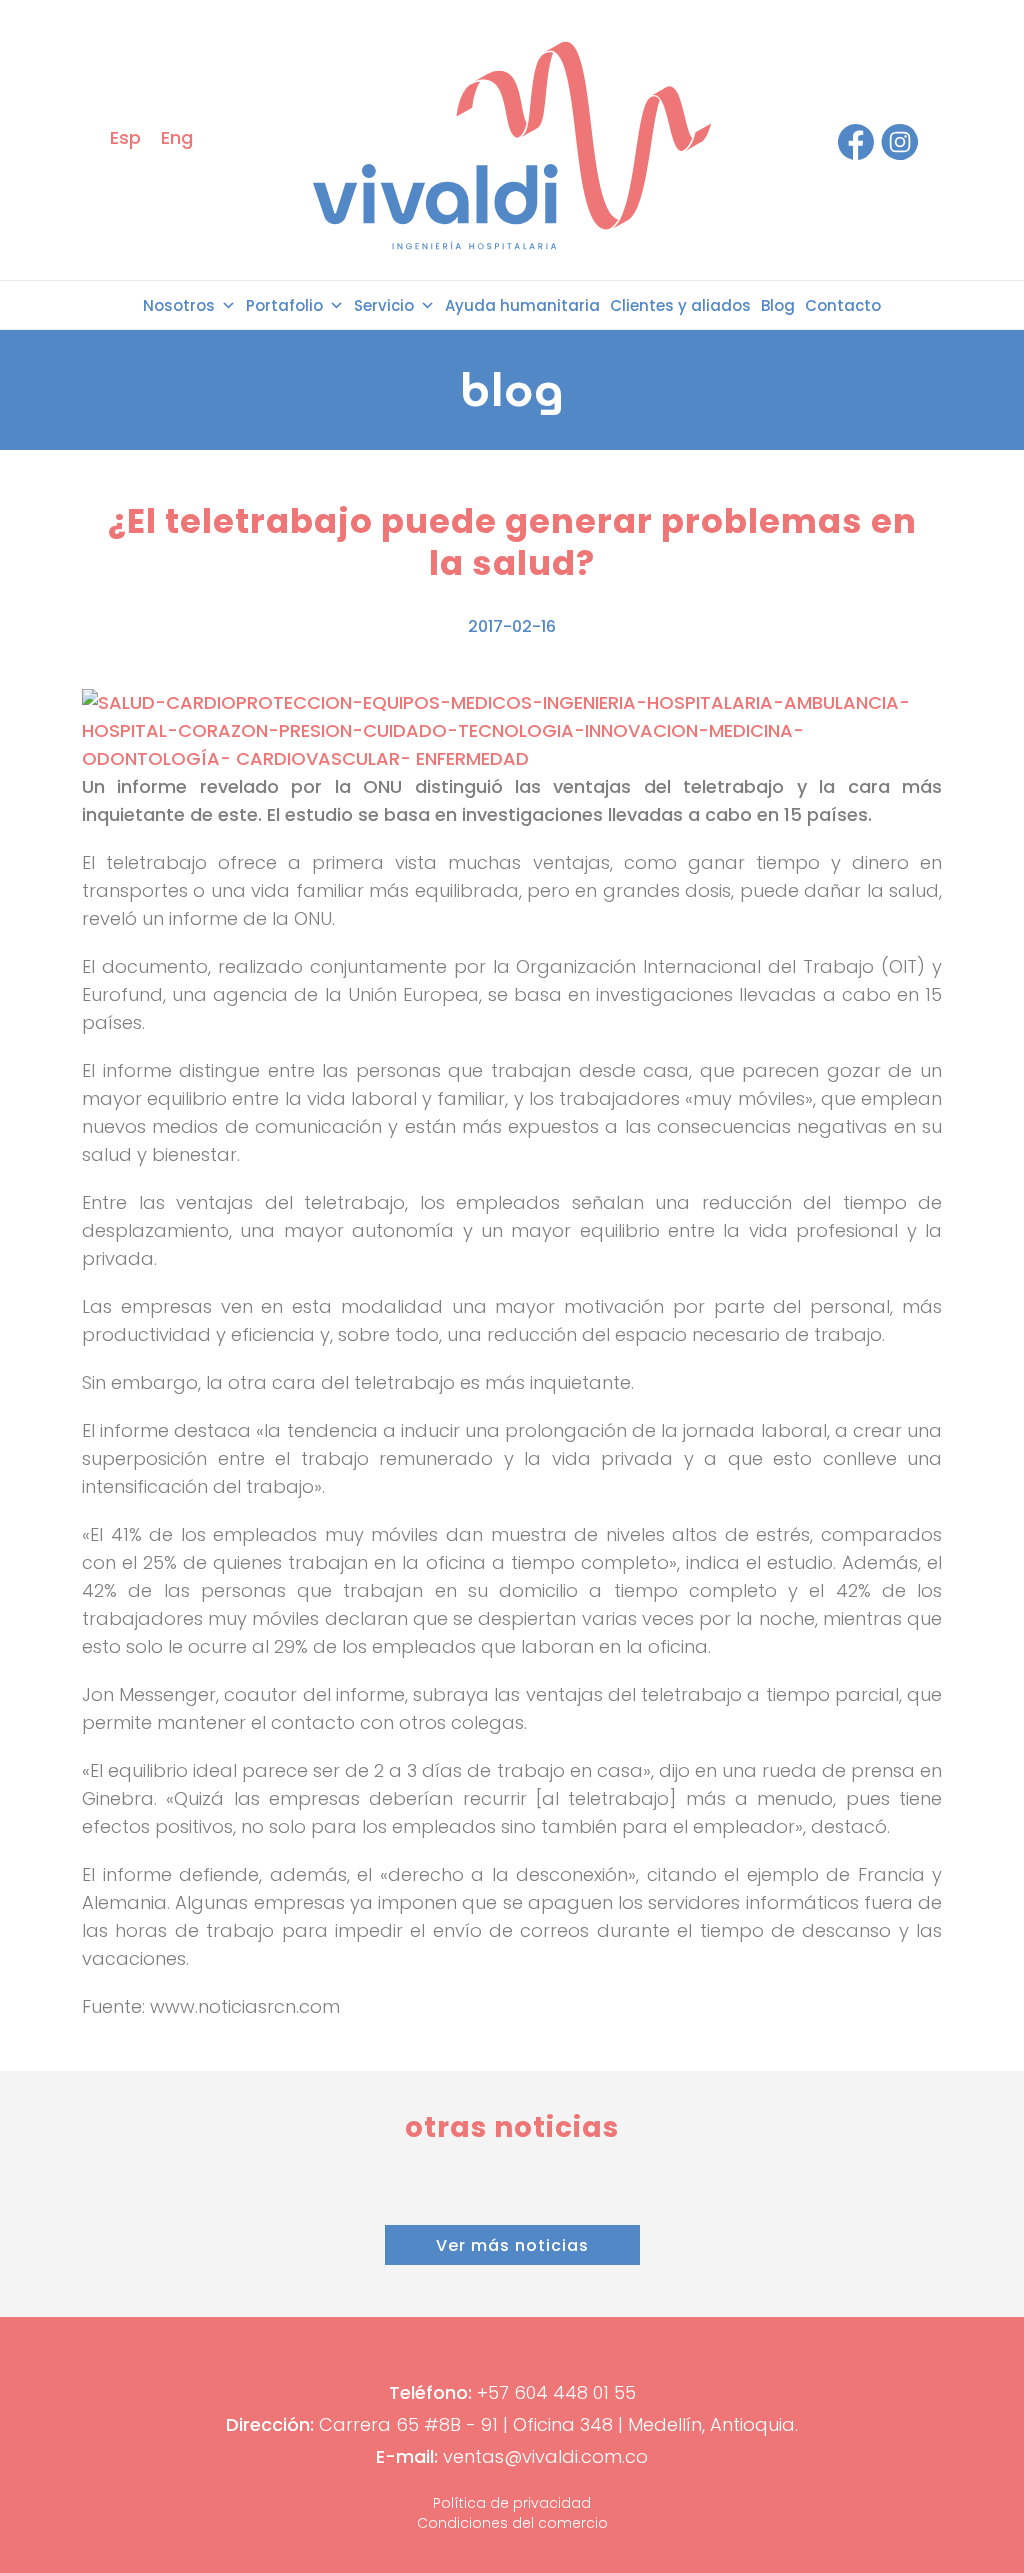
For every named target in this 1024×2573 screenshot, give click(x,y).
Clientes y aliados (680, 305)
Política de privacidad (512, 2503)
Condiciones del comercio (512, 2523)
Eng (177, 137)
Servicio (384, 305)
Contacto (843, 305)
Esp (125, 137)
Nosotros (179, 305)
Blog (778, 305)
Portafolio (284, 305)
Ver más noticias (512, 2245)
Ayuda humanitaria (522, 305)
